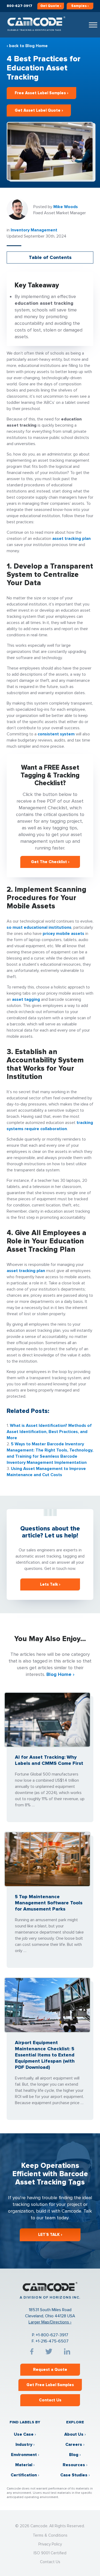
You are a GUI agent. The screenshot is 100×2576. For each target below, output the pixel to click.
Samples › (80, 6)
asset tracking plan (71, 539)
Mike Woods (66, 207)
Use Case (24, 2434)
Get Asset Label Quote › (39, 110)
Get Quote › (51, 6)
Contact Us (50, 2400)
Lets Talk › (50, 1584)
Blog (74, 2455)
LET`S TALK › (50, 2235)
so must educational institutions (39, 927)
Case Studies (74, 2475)
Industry (24, 2445)
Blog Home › (60, 1674)
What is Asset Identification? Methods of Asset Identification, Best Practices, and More (49, 1432)
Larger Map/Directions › (50, 2322)
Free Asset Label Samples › (41, 93)
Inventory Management (34, 230)
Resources (74, 2465)
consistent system (56, 734)
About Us (74, 2434)
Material (24, 2465)
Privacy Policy (50, 2544)
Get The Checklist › (50, 862)
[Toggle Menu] (93, 25)
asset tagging (26, 999)
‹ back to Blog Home (27, 46)
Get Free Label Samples (50, 2385)
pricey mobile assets (63, 934)
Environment (24, 2455)
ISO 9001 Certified (50, 2553)
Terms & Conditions (50, 2535)
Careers (74, 2445)
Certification (24, 2475)
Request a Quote (50, 2370)
